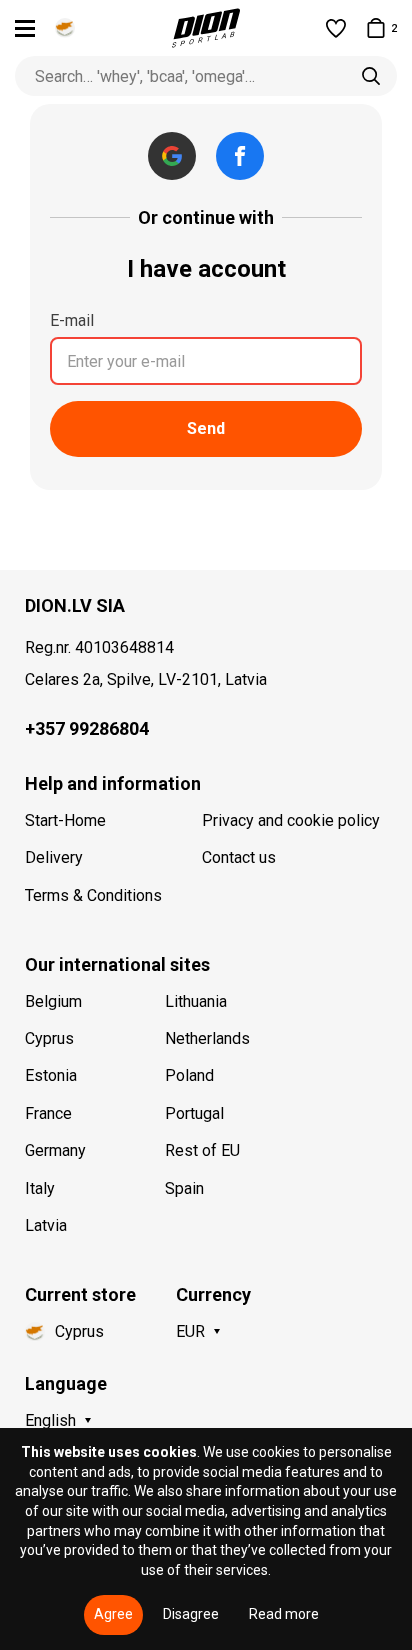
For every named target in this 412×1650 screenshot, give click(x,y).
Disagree (191, 1614)
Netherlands (207, 1038)
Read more (284, 1614)
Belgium (53, 1001)
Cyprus (49, 1038)
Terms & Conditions (93, 895)
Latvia (46, 1225)
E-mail (72, 320)
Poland (189, 1075)
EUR (190, 1331)
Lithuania (196, 1001)
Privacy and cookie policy (291, 820)
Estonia (51, 1075)
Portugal (194, 1113)
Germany (55, 1150)
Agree (113, 1614)
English (50, 1420)
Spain (184, 1188)
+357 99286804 (87, 728)
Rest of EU (202, 1150)
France (48, 1113)
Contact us (239, 857)
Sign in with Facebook (240, 156)
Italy (40, 1188)
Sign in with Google (172, 156)
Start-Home (65, 820)
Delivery (54, 857)
